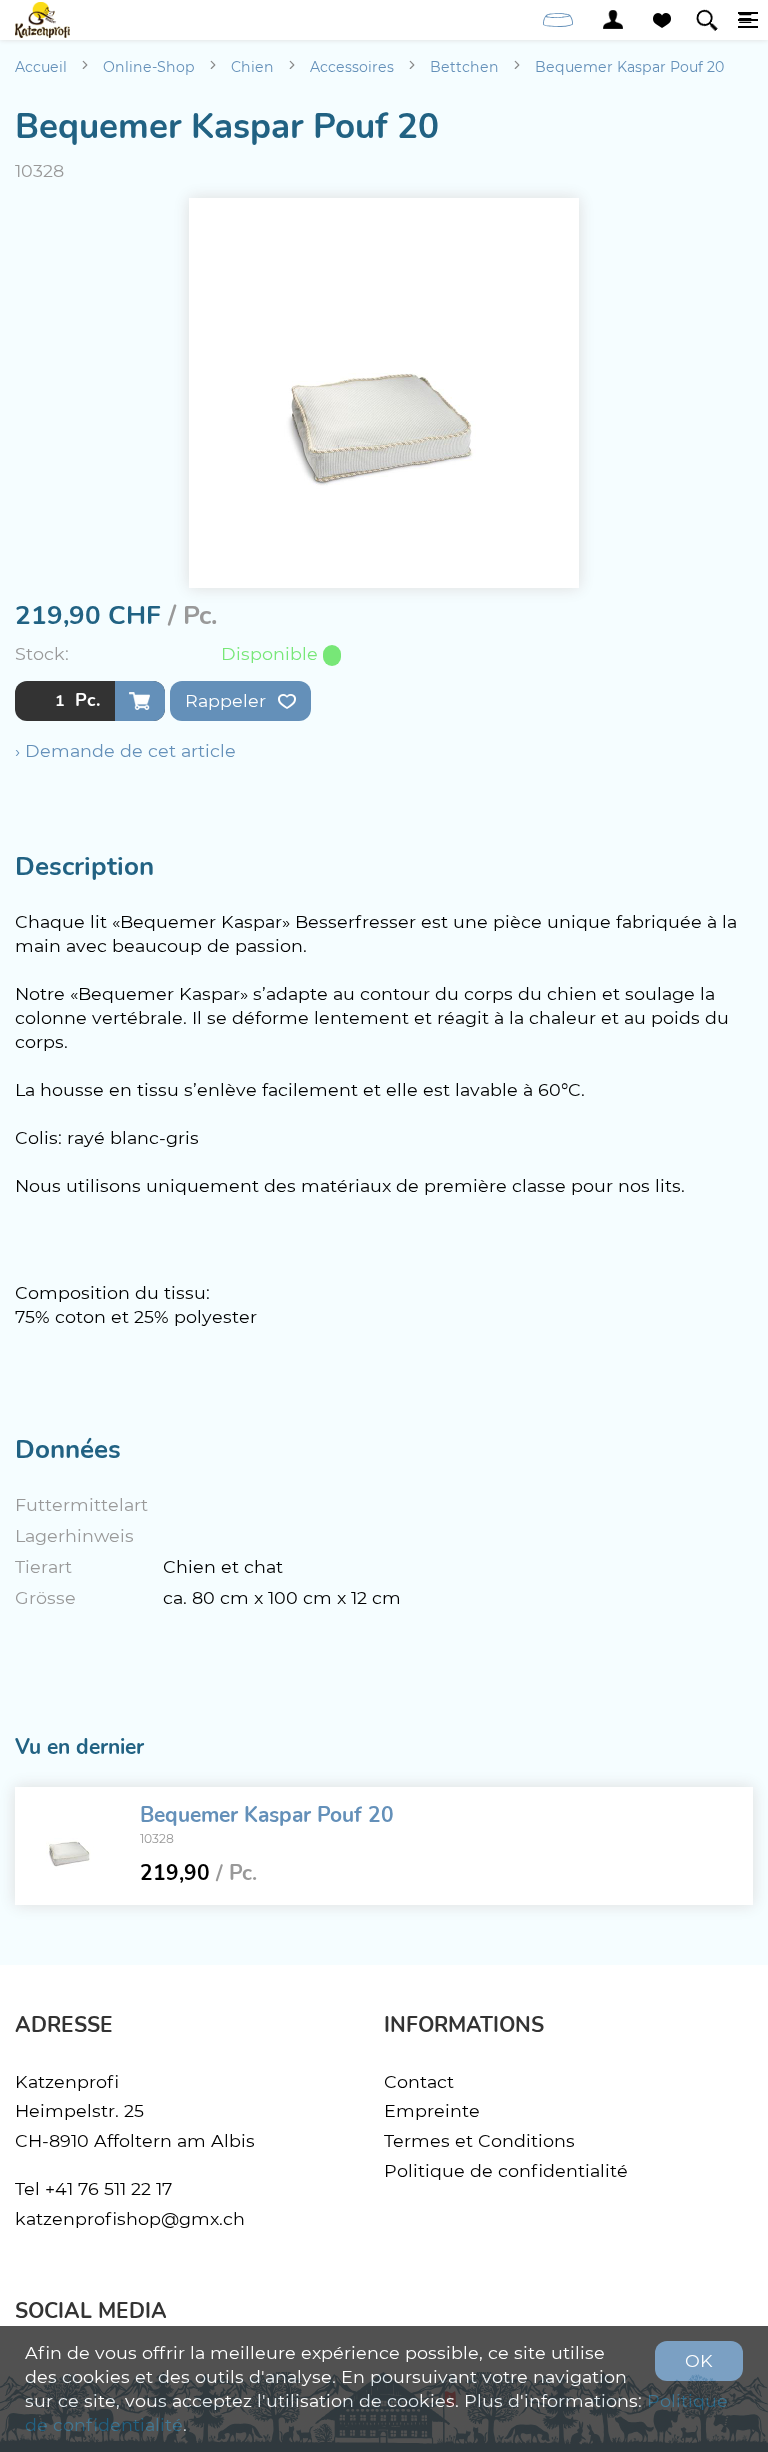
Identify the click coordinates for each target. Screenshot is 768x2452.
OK (699, 2360)
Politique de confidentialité (506, 2170)
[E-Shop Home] (42, 20)
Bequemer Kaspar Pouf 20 (629, 67)
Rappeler (228, 700)
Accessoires (352, 67)
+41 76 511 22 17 (108, 2188)
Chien (252, 67)
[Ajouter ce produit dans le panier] (140, 701)
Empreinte (432, 2110)
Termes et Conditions (479, 2140)
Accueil (41, 67)
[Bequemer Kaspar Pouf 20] (70, 1846)
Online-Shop (149, 67)
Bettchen (464, 67)
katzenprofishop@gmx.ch (130, 2218)
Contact (419, 2081)
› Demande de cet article (125, 750)
